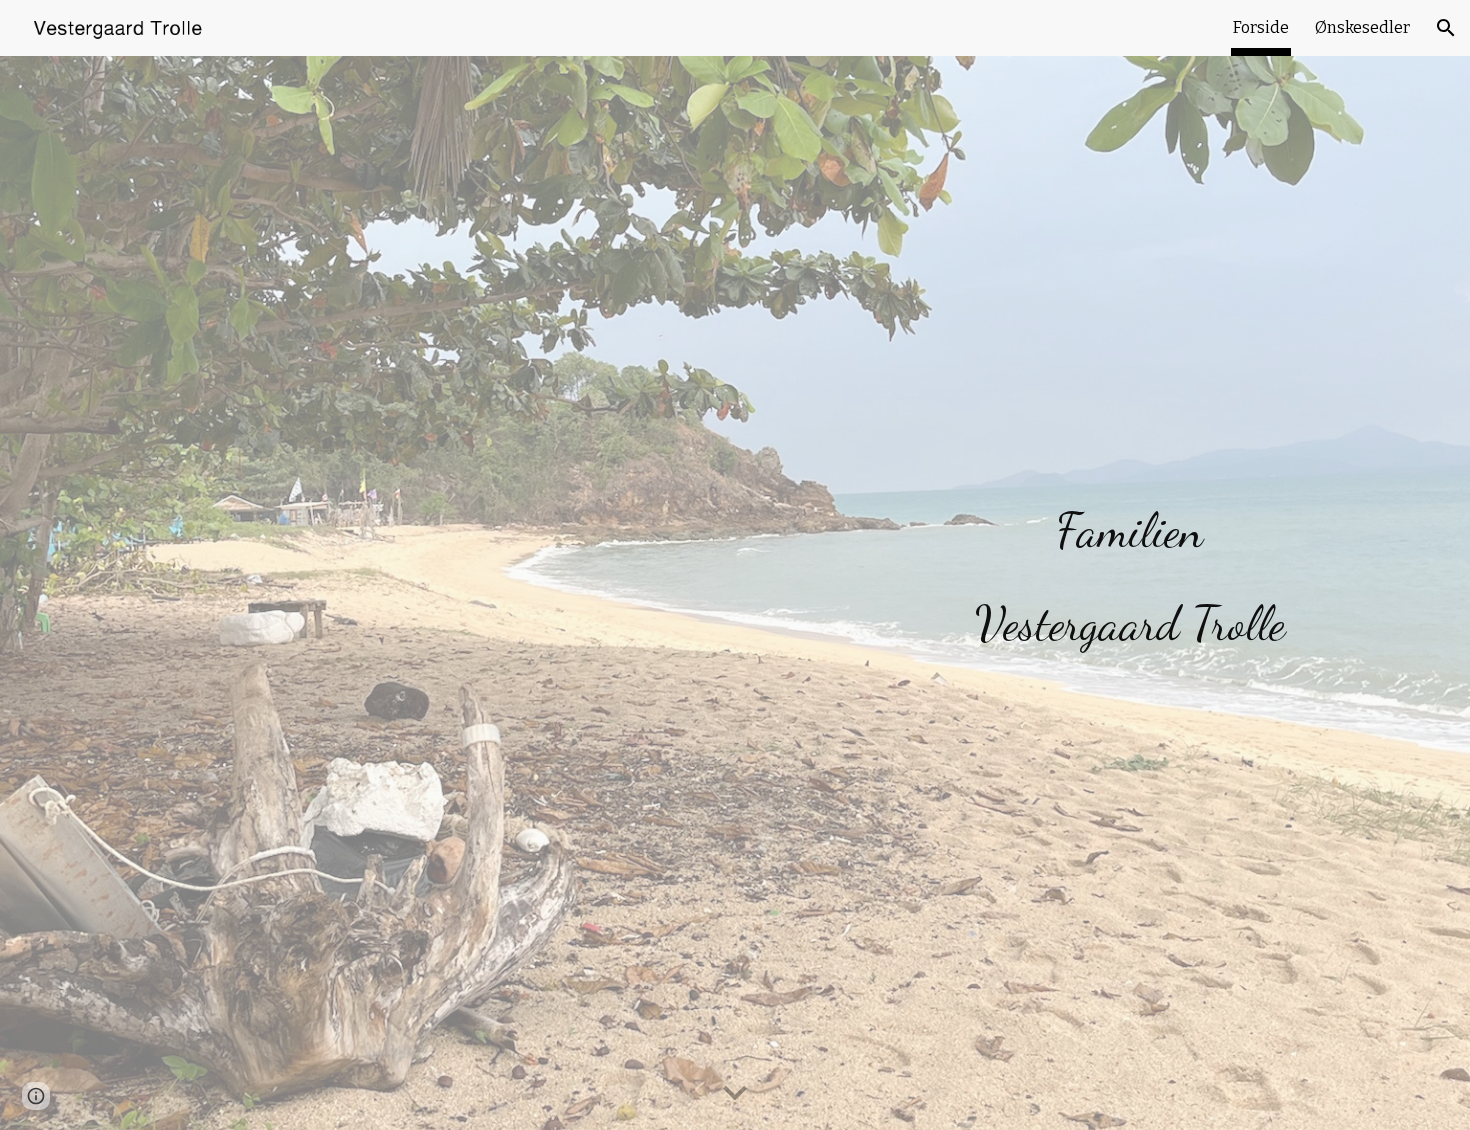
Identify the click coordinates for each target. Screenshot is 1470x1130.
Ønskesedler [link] (1362, 27)
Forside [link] (1261, 27)
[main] (1129, 565)
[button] (1446, 28)
